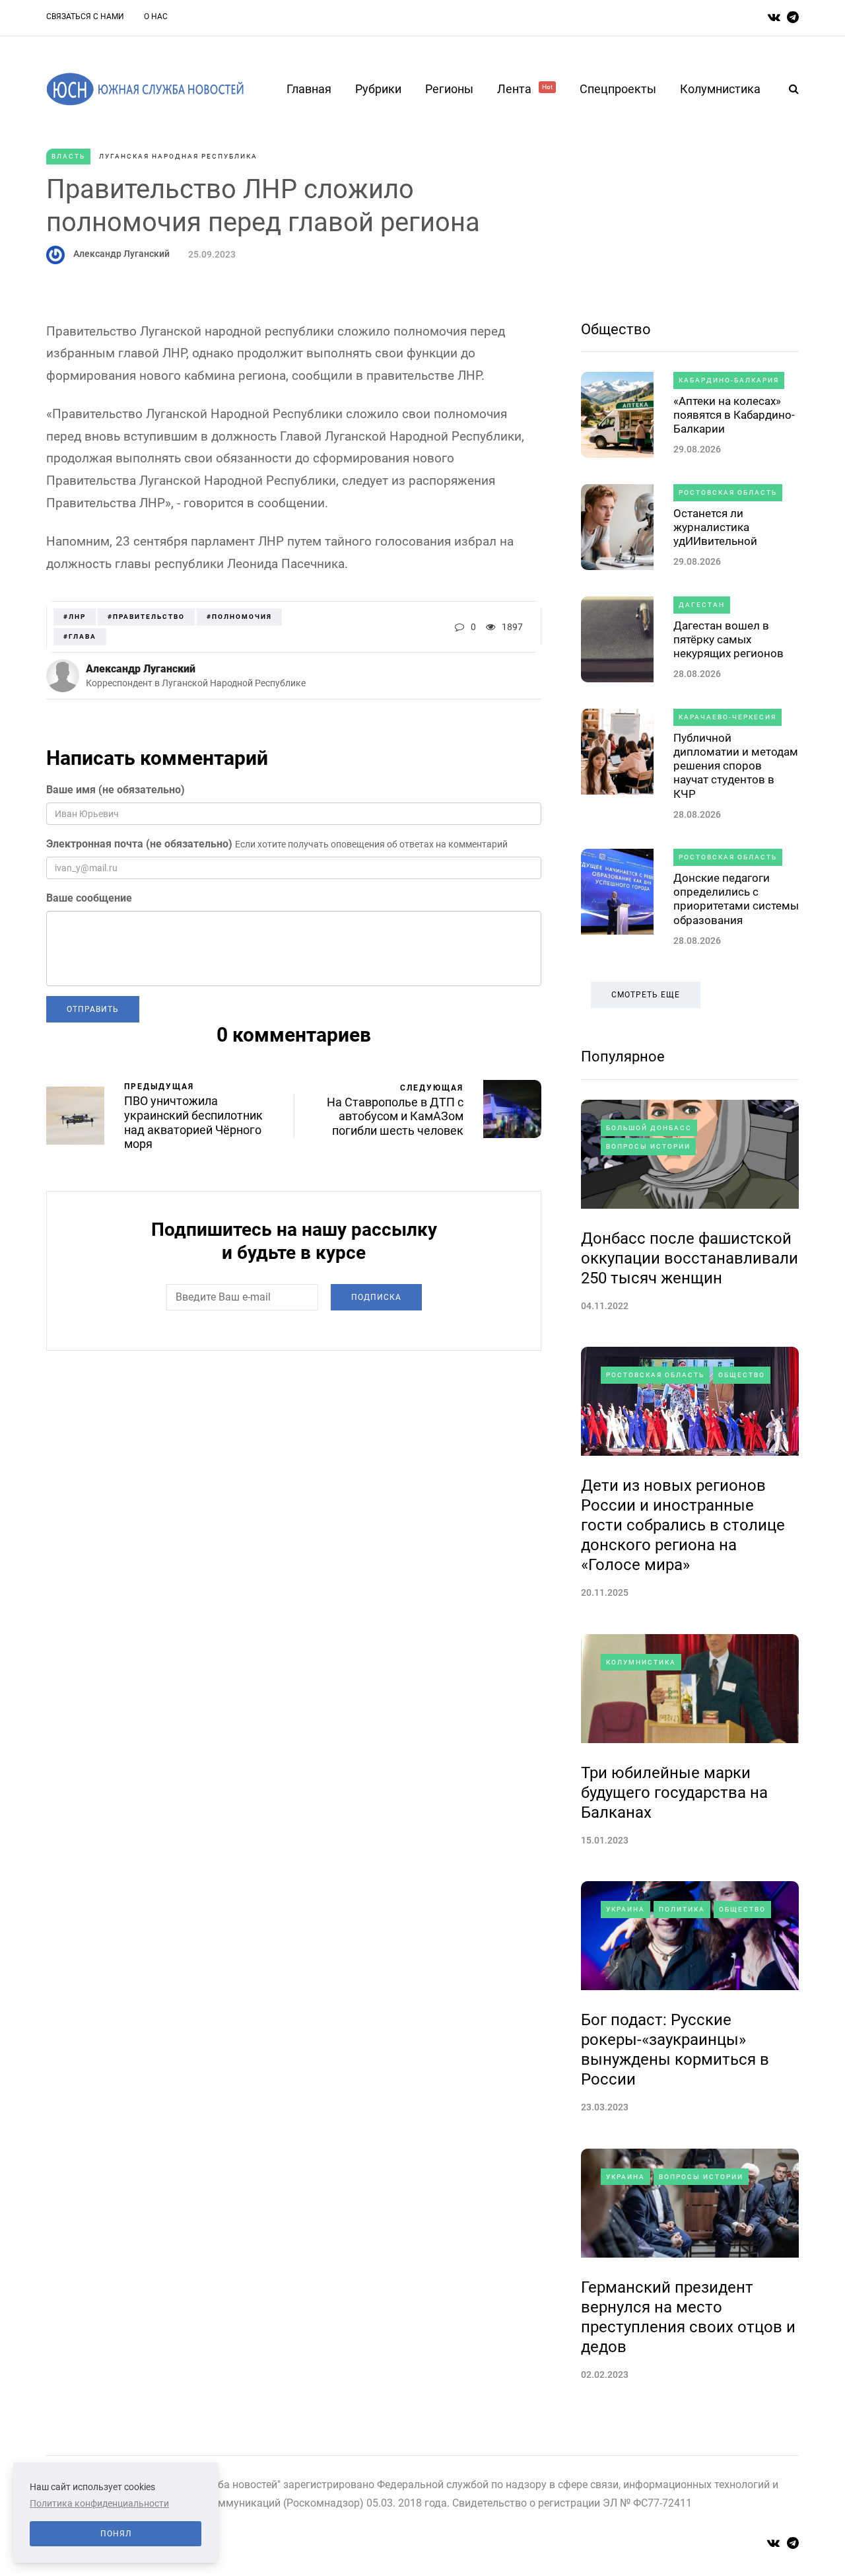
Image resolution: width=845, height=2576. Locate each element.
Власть (68, 156)
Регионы (449, 89)
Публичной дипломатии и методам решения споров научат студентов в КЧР (736, 766)
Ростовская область (728, 492)
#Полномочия (239, 617)
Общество (616, 329)
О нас (156, 17)
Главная (309, 89)
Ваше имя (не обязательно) (116, 790)
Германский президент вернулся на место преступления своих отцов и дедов (688, 2317)
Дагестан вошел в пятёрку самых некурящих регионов (728, 640)
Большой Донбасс (649, 1128)
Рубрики (378, 89)
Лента (525, 89)
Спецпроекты (618, 89)
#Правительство (146, 617)
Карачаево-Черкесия (727, 717)
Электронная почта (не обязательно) (139, 844)
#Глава (80, 636)
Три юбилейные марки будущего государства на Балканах (674, 1793)
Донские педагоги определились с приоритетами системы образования (736, 899)
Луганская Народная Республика (178, 156)
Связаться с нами (85, 17)
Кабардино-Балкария (729, 380)
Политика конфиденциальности (99, 2503)
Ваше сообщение (89, 898)
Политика (682, 1909)
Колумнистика (720, 89)
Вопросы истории (648, 1146)
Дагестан (702, 605)
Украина (625, 1909)
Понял (116, 2534)
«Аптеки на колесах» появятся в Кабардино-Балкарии (734, 415)
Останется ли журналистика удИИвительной (715, 527)
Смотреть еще (646, 995)
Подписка (376, 1297)
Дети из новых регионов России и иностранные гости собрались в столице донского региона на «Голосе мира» (683, 1525)
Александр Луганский (121, 254)
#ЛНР (75, 617)
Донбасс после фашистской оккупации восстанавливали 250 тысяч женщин (690, 1258)
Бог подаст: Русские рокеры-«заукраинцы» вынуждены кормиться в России (675, 2050)
